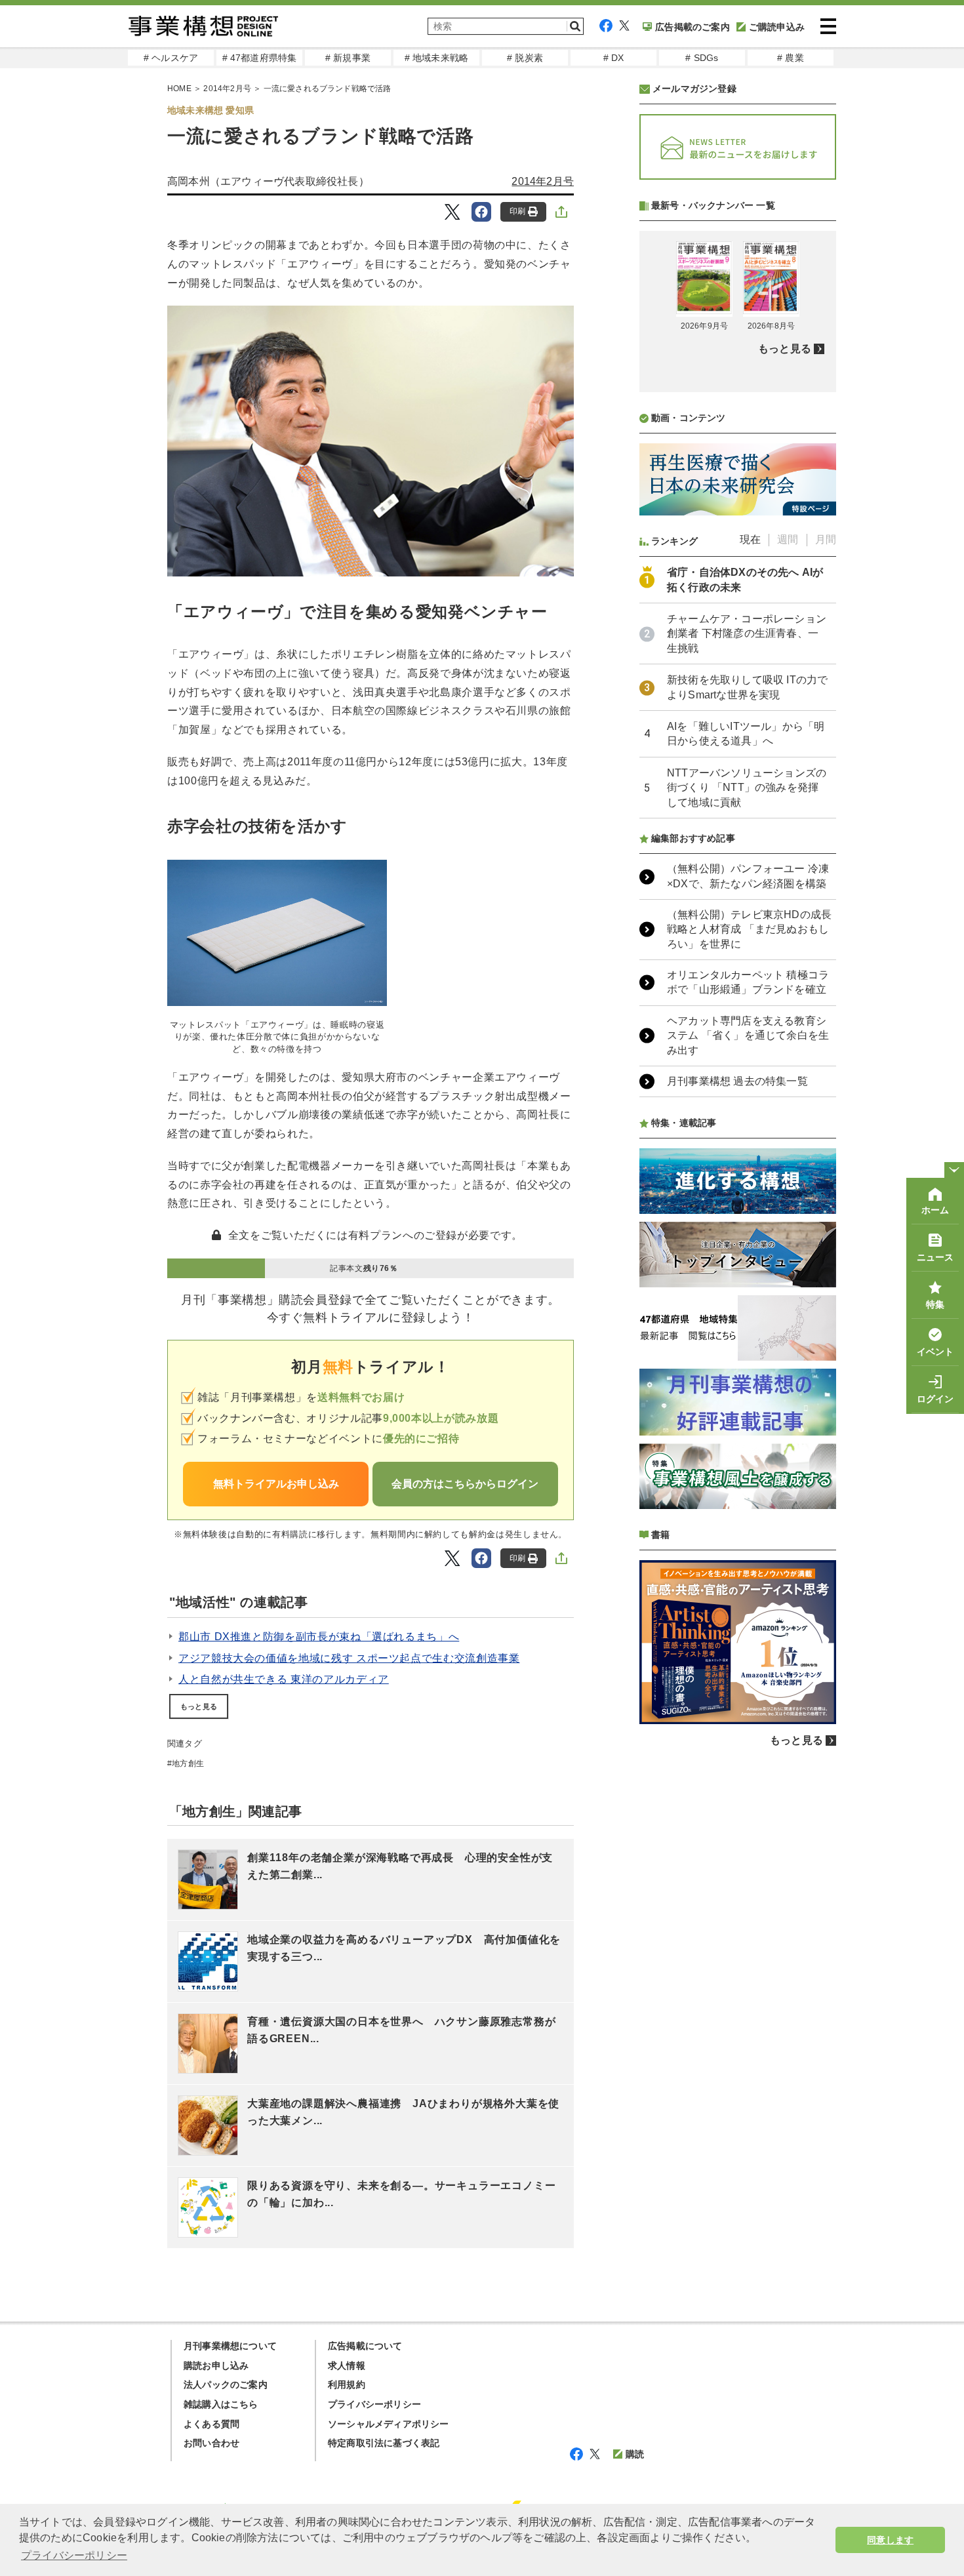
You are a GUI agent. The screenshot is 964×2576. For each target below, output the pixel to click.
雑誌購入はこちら (221, 2404)
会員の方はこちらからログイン (465, 1484)
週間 (788, 539)
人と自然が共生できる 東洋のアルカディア (284, 1679)
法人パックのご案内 (226, 2385)
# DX (614, 58)
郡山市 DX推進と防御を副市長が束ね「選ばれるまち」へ (319, 1637)
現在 (750, 539)
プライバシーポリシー (374, 2404)
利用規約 (347, 2385)
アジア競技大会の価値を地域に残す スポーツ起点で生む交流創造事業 (349, 1658)
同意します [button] (890, 2540)
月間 (826, 539)
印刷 (517, 211)
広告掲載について (365, 2346)
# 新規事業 (348, 58)
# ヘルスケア (171, 58)
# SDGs (702, 58)
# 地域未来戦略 (437, 58)
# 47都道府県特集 (260, 58)
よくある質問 (211, 2424)
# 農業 (791, 58)
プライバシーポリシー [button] (74, 2555)
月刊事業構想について (230, 2346)
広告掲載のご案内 (693, 27)
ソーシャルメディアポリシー (389, 2424)
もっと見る (199, 1706)
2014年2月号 (227, 89)
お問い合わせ (211, 2443)
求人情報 (347, 2365)
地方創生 (188, 1763)
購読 (635, 2454)
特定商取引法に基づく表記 (384, 2443)
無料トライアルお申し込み (276, 1484)
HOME (179, 89)
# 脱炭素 (525, 58)
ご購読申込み (777, 27)
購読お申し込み (216, 2365)
